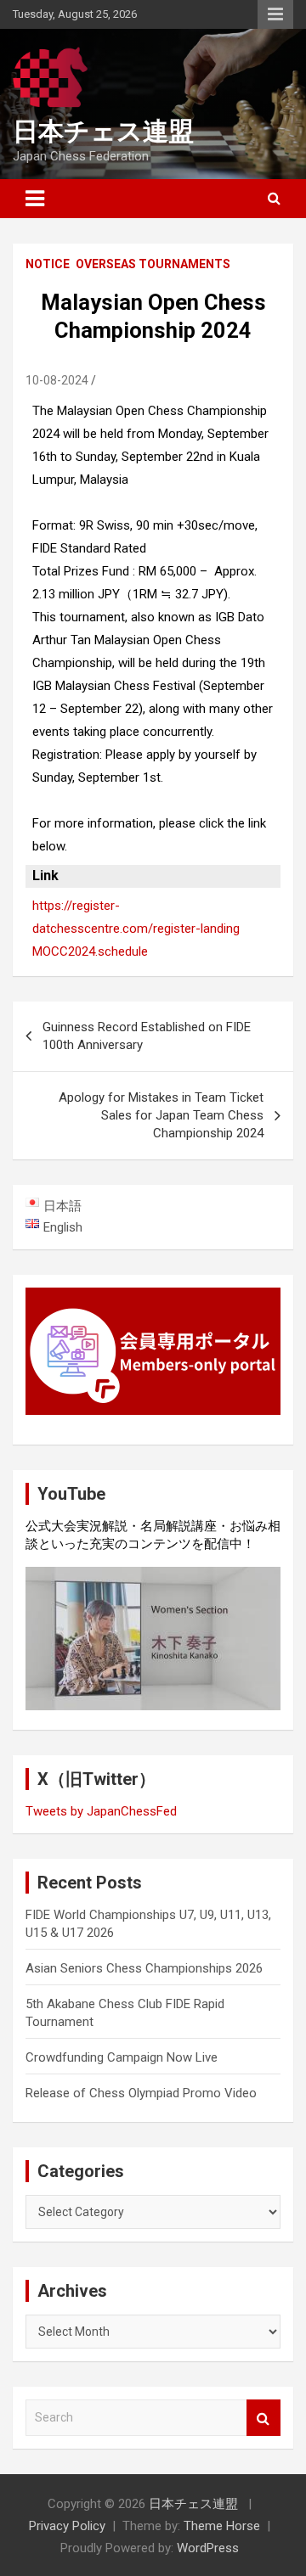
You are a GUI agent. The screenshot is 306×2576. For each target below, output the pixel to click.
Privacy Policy (67, 2526)
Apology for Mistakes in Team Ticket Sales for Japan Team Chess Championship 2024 (161, 1115)
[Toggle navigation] (35, 199)
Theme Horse (222, 2526)
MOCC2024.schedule (90, 951)
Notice (48, 264)
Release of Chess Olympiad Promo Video (141, 2093)
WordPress (208, 2548)
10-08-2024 (57, 380)
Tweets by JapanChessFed (101, 1811)
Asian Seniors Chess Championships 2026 (144, 1968)
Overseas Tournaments (153, 264)
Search (263, 2418)
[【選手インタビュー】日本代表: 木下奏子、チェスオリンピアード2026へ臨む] (153, 1639)
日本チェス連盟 (103, 131)
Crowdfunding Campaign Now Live (122, 2057)
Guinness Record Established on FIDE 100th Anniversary (147, 1036)
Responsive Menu (275, 14)
